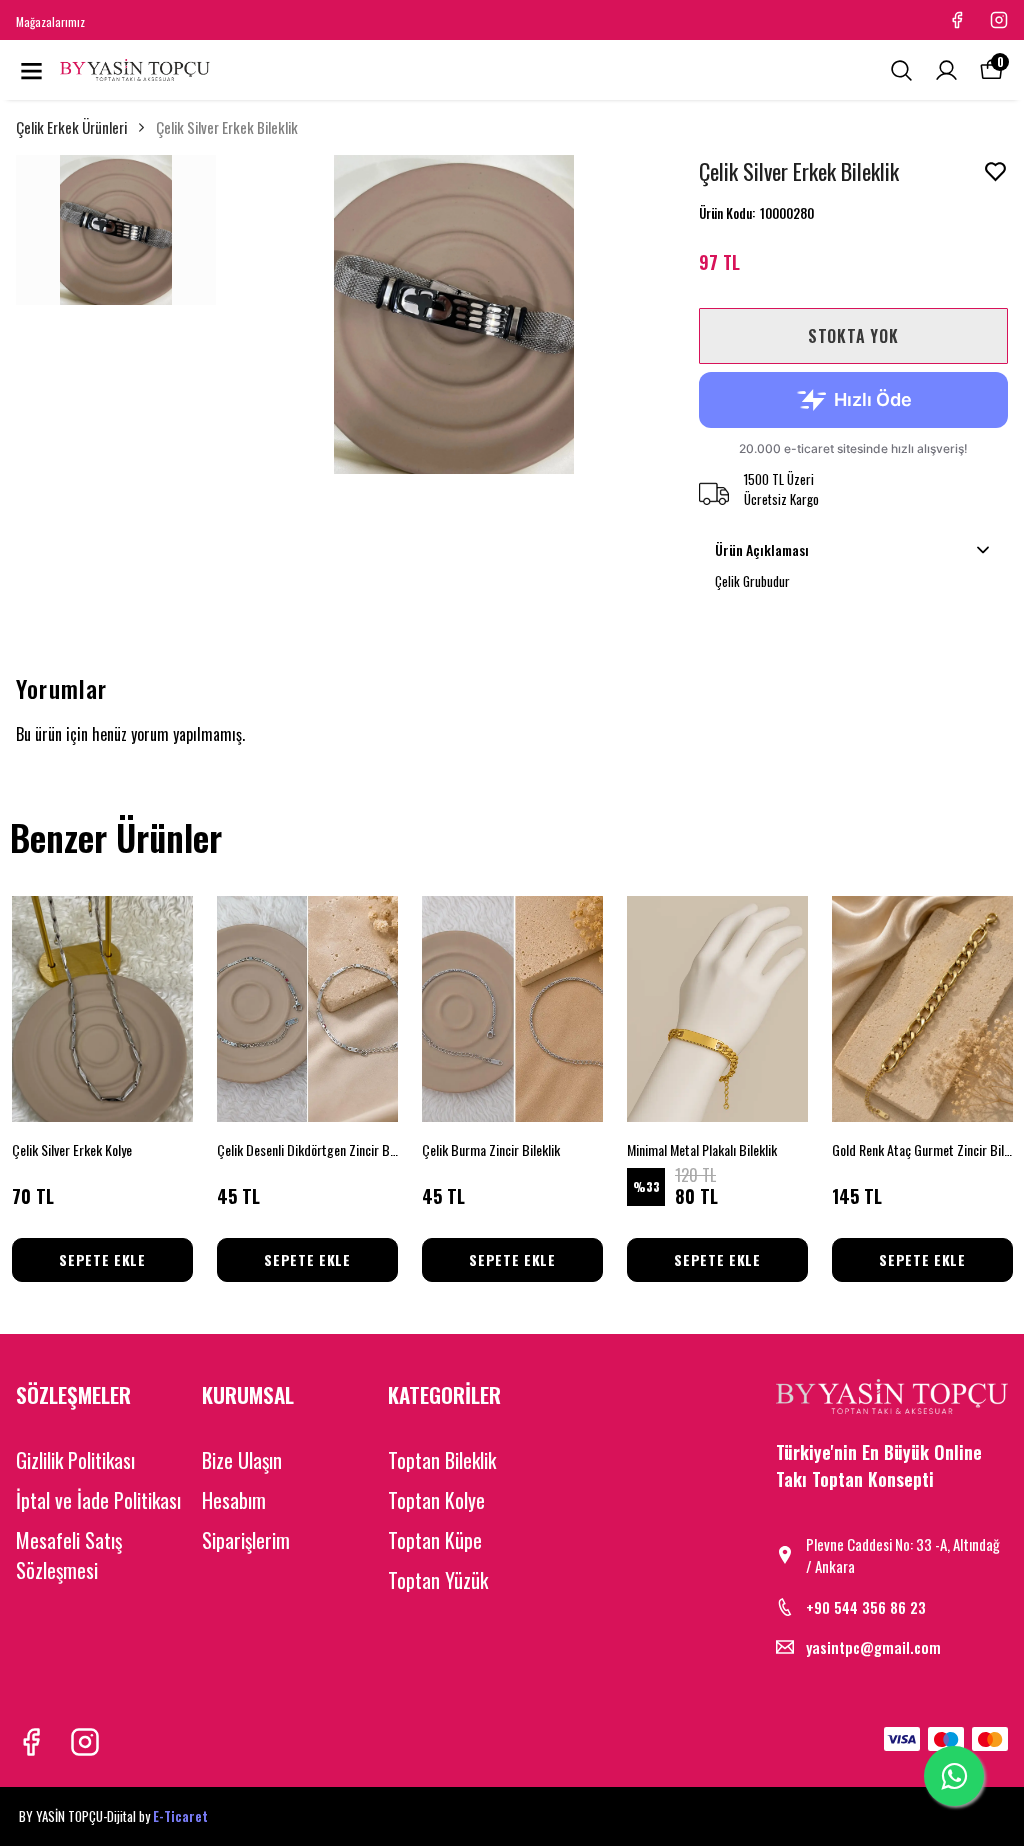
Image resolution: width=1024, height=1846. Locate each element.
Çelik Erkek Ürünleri (71, 127)
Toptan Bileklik (442, 1460)
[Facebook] (31, 1742)
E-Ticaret (180, 1816)
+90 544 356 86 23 (866, 1607)
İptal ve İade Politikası (98, 1500)
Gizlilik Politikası (75, 1460)
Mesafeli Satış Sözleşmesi (69, 1555)
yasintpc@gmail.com (873, 1647)
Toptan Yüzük (438, 1580)
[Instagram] (85, 1742)
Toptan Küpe (435, 1540)
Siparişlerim (246, 1540)
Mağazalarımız (50, 21)
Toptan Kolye (436, 1500)
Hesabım (234, 1500)
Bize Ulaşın (242, 1460)
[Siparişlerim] (946, 70)
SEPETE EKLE (102, 1259)
